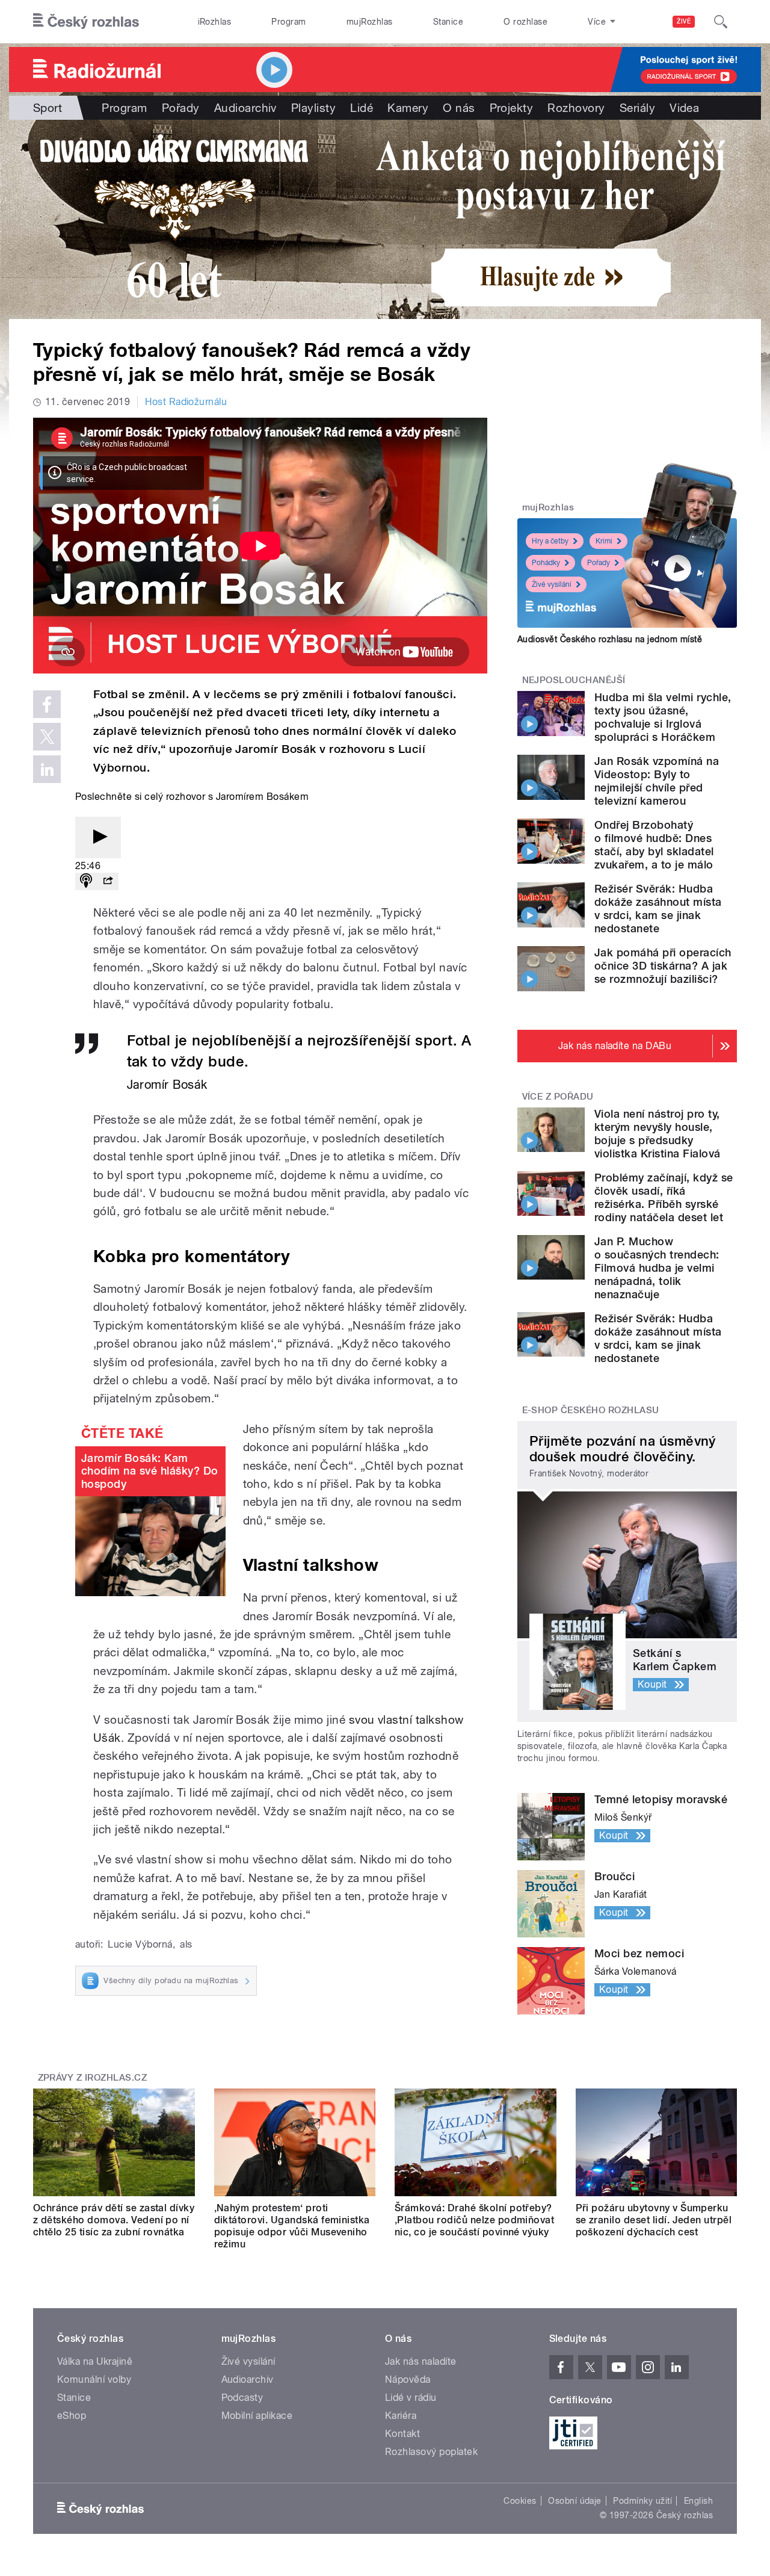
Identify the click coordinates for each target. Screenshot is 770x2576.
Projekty (512, 108)
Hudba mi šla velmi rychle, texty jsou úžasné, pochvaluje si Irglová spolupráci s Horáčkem (663, 717)
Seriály (637, 108)
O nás (459, 108)
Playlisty (313, 108)
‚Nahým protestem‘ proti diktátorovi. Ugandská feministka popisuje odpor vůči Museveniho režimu (292, 2226)
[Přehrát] (98, 838)
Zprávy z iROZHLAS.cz (93, 2078)
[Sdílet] (108, 881)
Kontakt (402, 2434)
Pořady (181, 108)
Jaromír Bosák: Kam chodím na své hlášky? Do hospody (150, 1471)
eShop (72, 2416)
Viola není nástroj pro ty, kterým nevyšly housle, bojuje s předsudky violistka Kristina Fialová (657, 1134)
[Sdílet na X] (47, 737)
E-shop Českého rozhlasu (591, 1410)
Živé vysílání (552, 584)
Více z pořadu (558, 1097)
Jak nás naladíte (421, 2361)
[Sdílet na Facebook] (47, 704)
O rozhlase (525, 22)
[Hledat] (721, 22)
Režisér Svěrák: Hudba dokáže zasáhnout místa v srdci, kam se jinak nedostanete (658, 909)
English (698, 2501)
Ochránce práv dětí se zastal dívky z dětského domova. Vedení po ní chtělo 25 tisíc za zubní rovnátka (114, 2220)
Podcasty (242, 2398)
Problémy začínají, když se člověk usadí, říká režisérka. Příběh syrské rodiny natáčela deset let (664, 1197)
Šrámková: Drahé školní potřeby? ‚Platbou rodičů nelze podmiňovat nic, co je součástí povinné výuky (474, 2220)
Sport (48, 108)
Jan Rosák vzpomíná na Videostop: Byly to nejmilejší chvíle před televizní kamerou (657, 781)
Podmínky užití (642, 2501)
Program (288, 22)
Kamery (408, 108)
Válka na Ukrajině (95, 2361)
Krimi (604, 541)
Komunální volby (94, 2379)
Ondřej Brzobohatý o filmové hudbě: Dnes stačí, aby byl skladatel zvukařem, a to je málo (654, 845)
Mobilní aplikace (257, 2416)
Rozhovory (576, 108)
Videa (684, 108)
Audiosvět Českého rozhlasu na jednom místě (610, 639)
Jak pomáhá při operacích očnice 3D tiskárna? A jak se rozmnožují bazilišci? (663, 966)
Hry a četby (550, 541)
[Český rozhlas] (86, 22)
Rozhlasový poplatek (431, 2452)
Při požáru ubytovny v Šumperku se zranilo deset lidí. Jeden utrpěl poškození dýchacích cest (654, 2220)
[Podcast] (86, 881)
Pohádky (546, 563)
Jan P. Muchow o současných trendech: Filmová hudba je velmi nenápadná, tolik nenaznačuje (657, 1268)
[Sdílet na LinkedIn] (47, 769)
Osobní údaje (575, 2501)
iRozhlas (215, 22)
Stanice (448, 22)
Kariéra (401, 2416)
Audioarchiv (245, 108)
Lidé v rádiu (411, 2398)
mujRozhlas (370, 22)
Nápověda (408, 2379)
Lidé (362, 108)
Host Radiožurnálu (186, 402)
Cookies (520, 2501)
